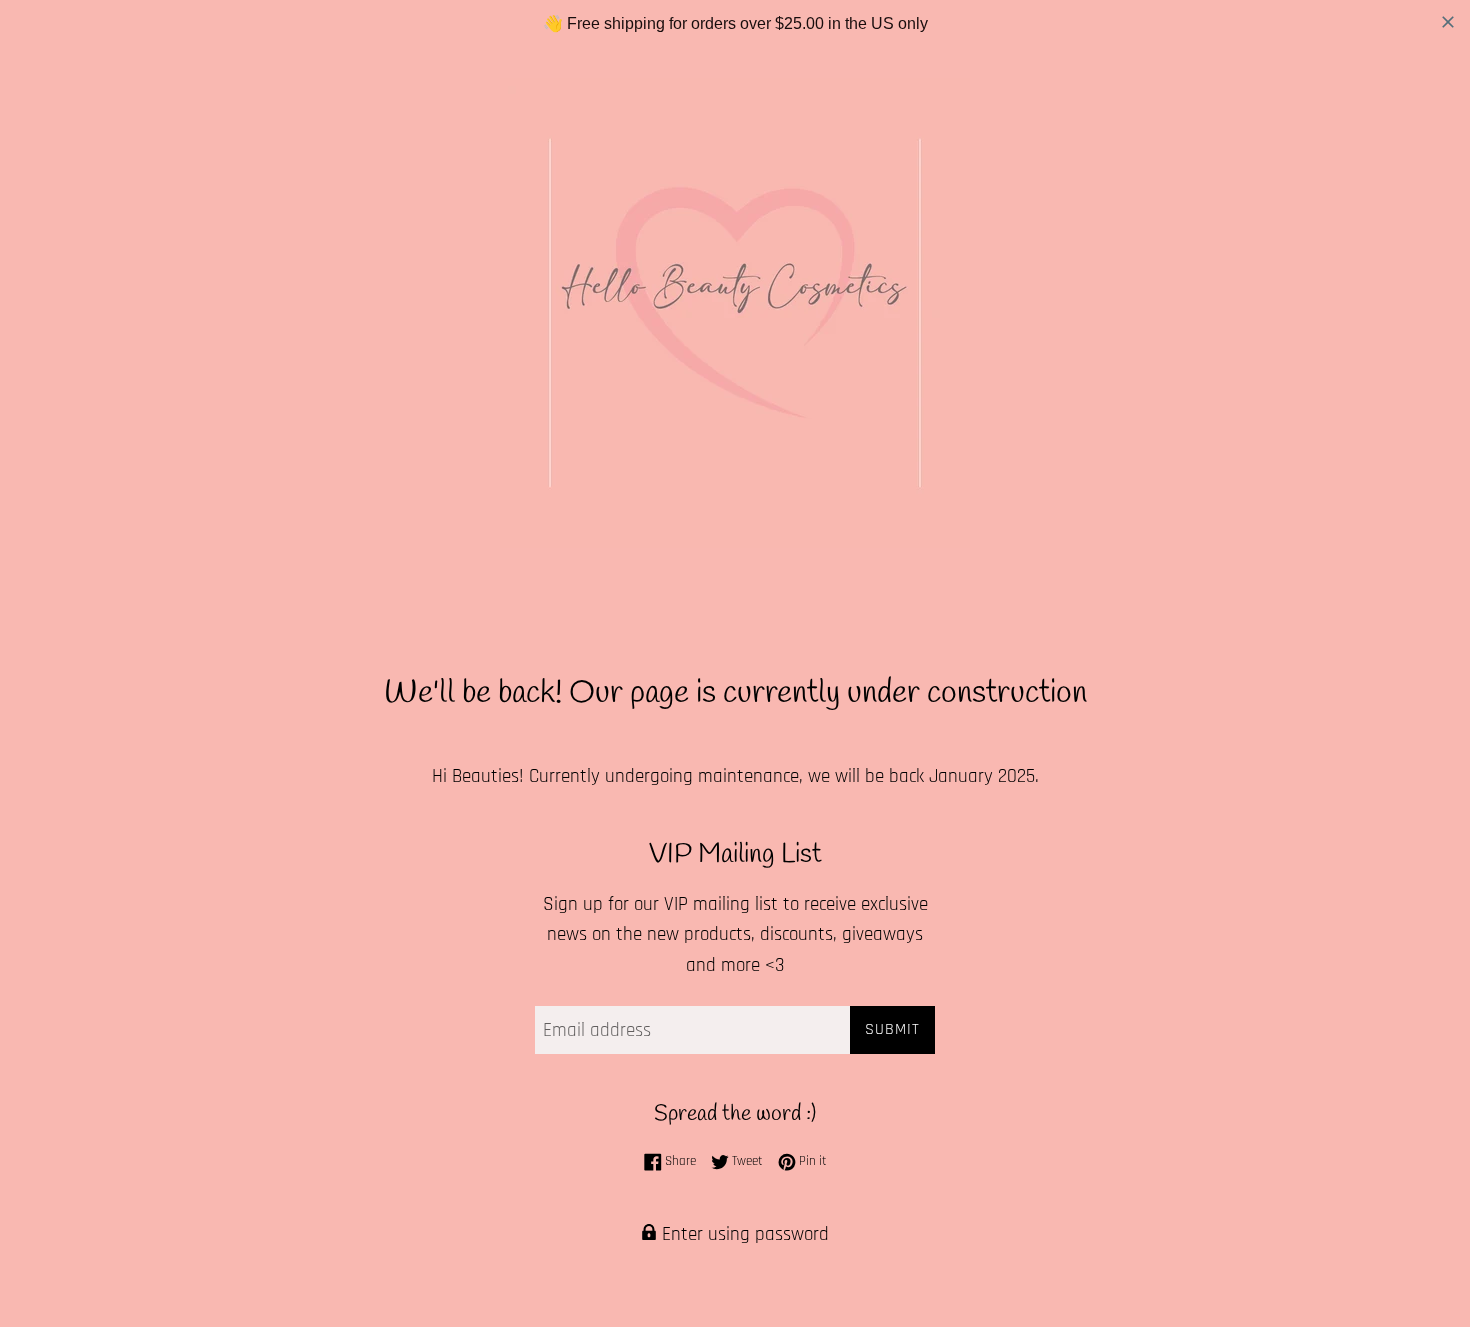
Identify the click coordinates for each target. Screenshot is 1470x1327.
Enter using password (743, 1234)
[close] (1448, 22)
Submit (892, 1029)
